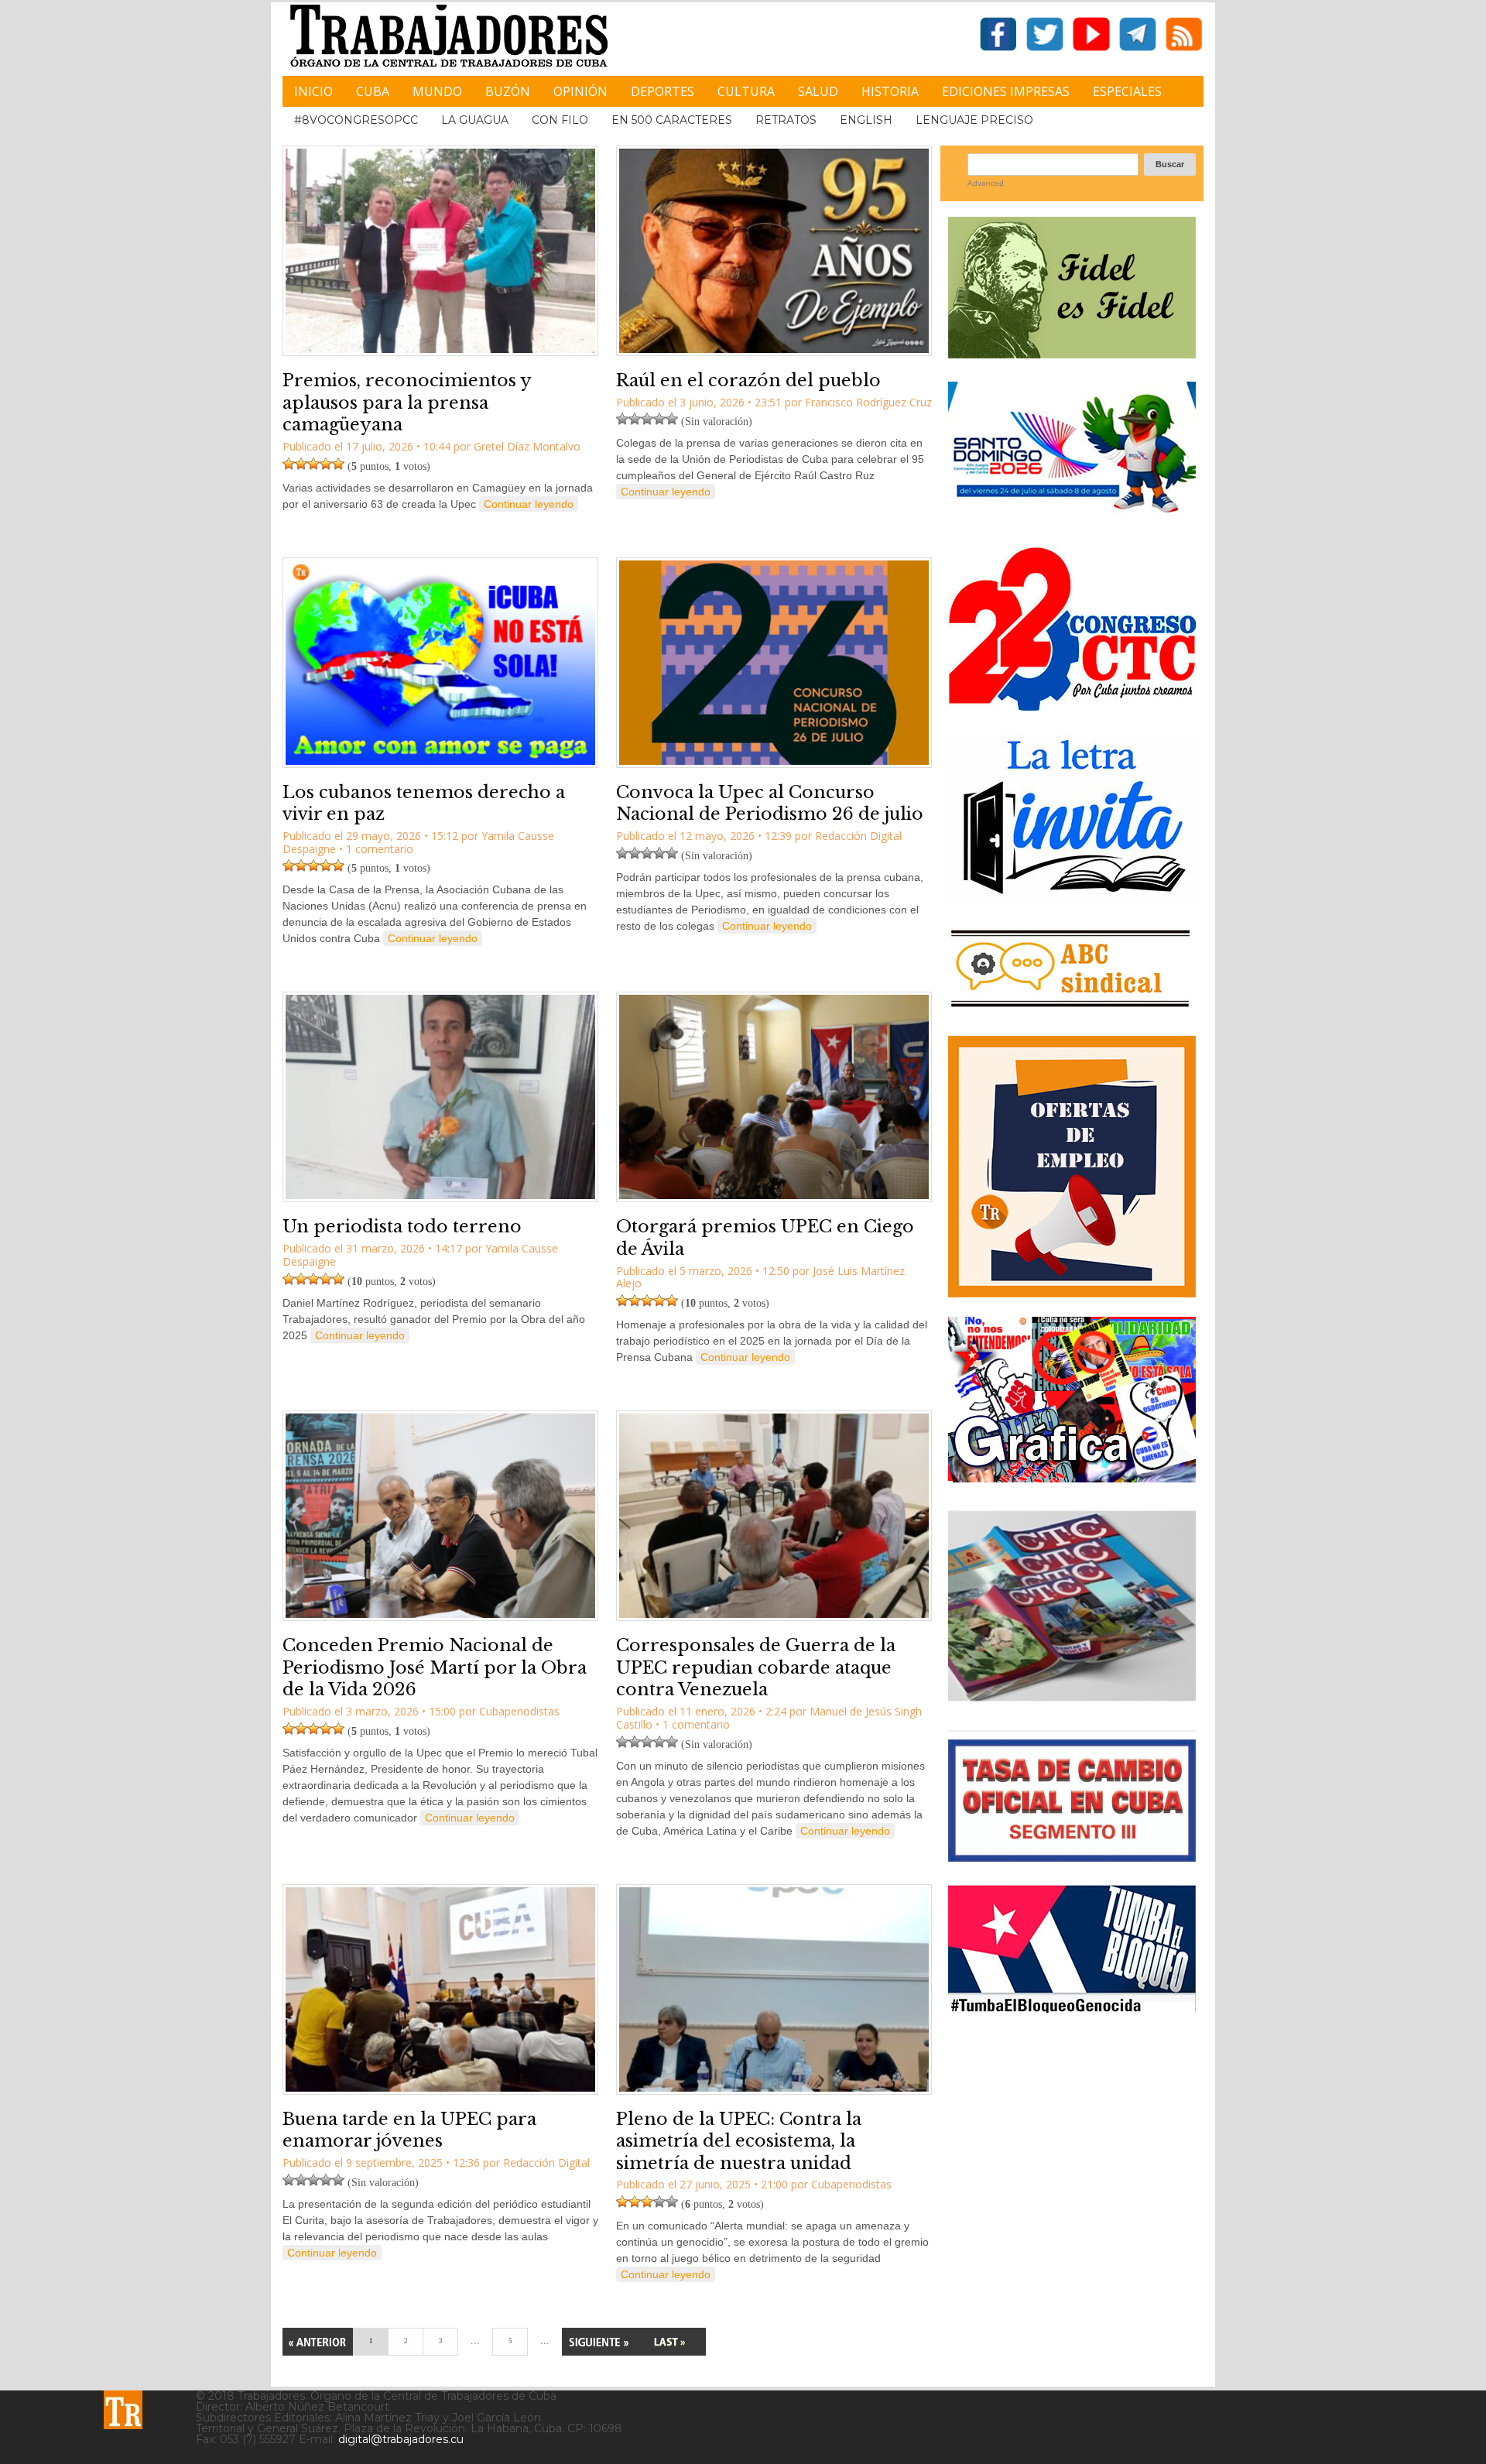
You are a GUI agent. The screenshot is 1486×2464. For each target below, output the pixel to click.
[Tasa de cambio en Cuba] (1072, 1856)
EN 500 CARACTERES (672, 120)
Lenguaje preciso (974, 120)
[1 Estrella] (289, 464)
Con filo (560, 120)
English (866, 120)
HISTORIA (890, 91)
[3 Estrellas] (313, 464)
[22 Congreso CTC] (1072, 705)
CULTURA (746, 91)
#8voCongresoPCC (356, 120)
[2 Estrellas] (301, 464)
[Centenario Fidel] (1072, 353)
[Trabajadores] (123, 2410)
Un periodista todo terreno (402, 1227)
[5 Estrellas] (338, 464)
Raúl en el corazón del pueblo (748, 380)
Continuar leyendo (529, 504)
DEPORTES (663, 91)
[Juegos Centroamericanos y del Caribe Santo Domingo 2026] (1072, 517)
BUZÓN (508, 91)
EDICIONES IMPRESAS (1006, 91)
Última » (669, 2342)
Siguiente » (598, 2342)
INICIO (313, 91)
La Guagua (475, 120)
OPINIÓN (580, 91)
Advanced (986, 183)
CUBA (373, 91)
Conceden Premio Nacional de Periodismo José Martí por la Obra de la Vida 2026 (435, 1667)
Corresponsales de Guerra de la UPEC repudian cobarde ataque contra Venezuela (756, 1667)
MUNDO (437, 91)
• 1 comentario (376, 849)
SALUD (818, 91)
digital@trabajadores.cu (401, 2439)
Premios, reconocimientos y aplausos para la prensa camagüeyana (407, 403)
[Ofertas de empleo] (1072, 1167)
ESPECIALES (1127, 91)
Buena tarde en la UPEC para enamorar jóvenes (409, 2130)
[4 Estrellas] (326, 464)
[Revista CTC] (1072, 1701)
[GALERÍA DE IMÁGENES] (1072, 1477)
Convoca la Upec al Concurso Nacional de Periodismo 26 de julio (770, 804)
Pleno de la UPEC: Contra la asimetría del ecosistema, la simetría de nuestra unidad (739, 2141)
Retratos (786, 120)
